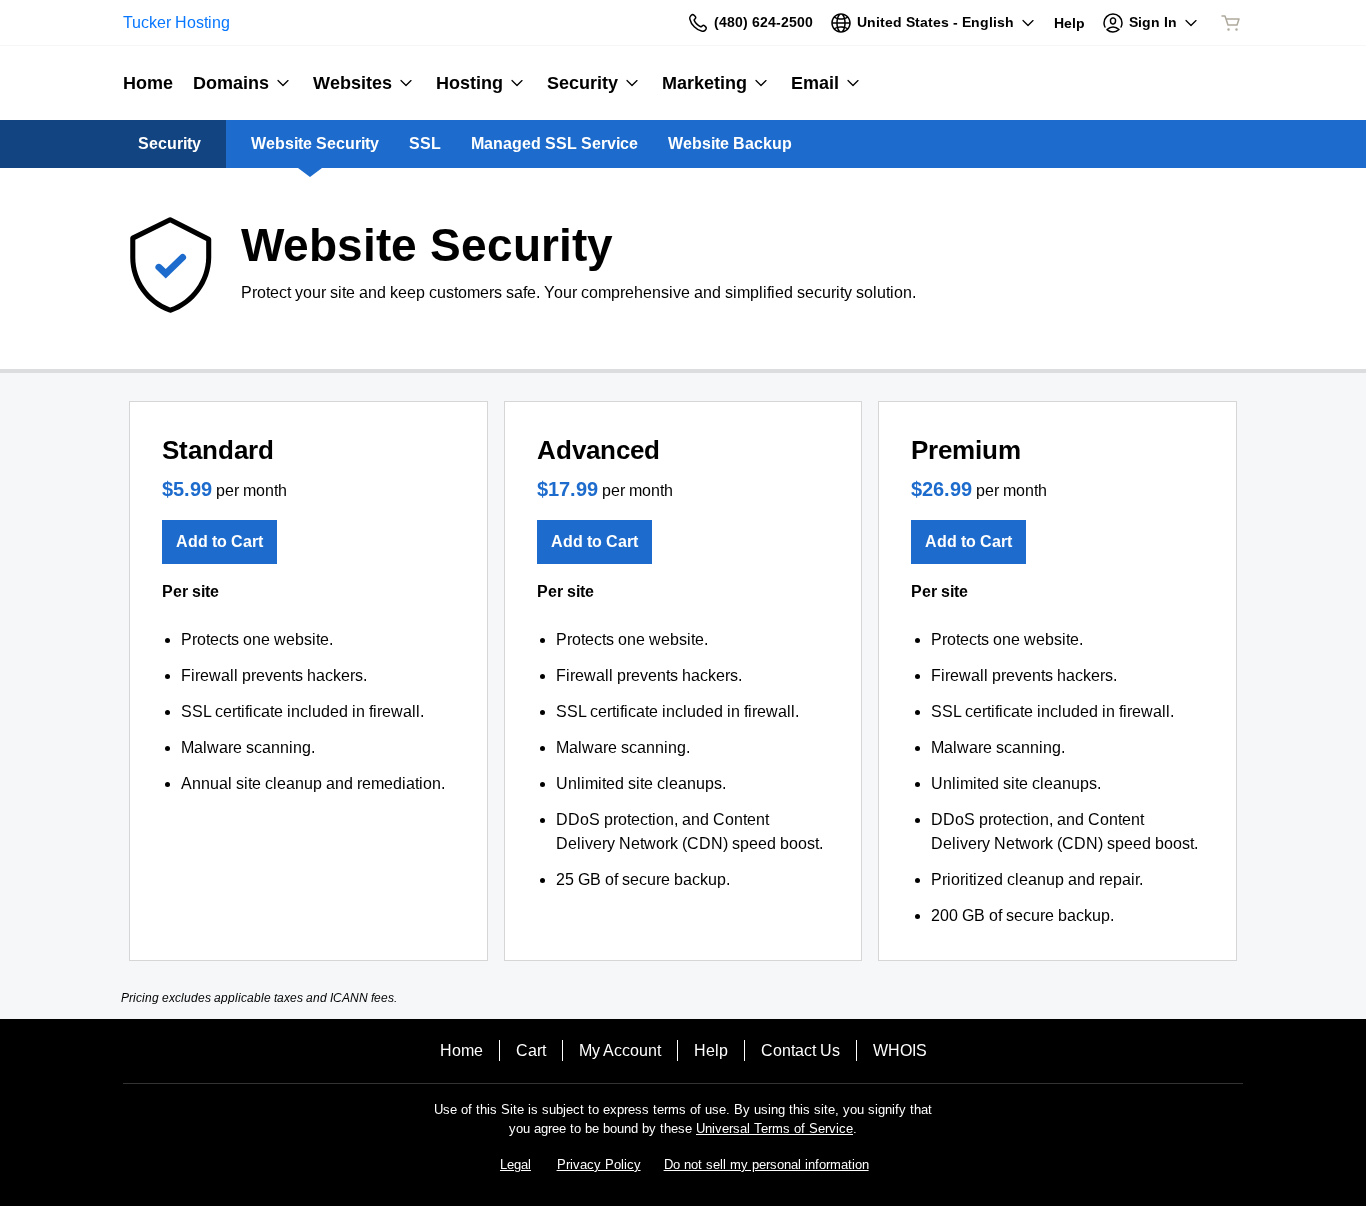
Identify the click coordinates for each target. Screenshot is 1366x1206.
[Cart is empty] (1231, 23)
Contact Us (800, 1050)
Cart (531, 1050)
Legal (515, 1164)
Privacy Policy (599, 1164)
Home (461, 1050)
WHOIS (900, 1050)
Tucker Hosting (176, 22)
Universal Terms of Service (774, 1128)
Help (711, 1050)
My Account (620, 1050)
